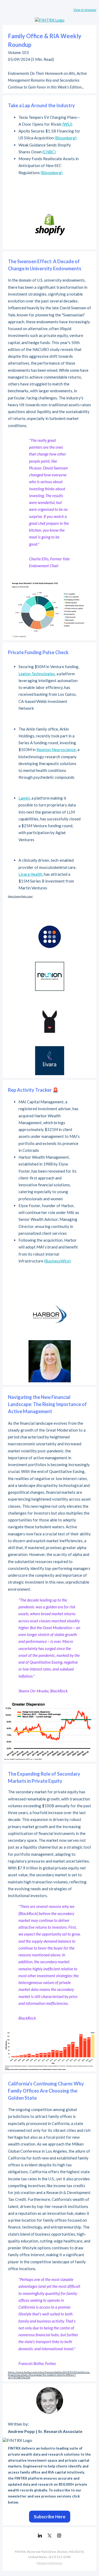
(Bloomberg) (66, 138)
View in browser (85, 10)
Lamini (24, 798)
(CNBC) (49, 152)
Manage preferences (49, 2563)
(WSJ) (67, 124)
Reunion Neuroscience (56, 750)
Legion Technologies (37, 674)
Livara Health (30, 874)
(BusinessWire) (57, 1261)
